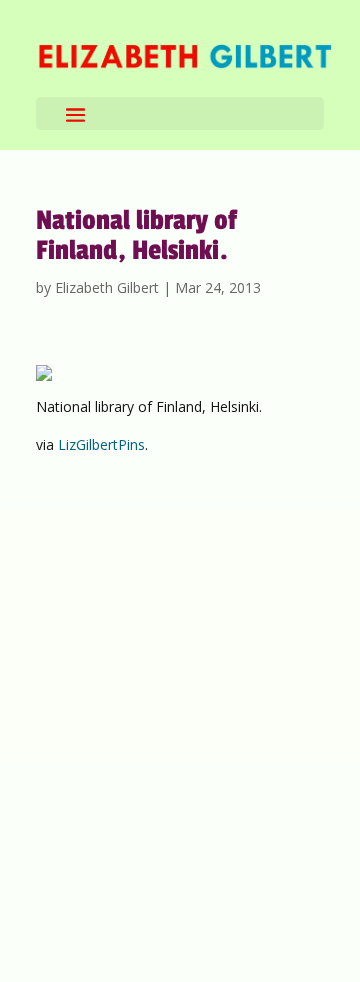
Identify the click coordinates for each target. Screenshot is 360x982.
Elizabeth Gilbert (107, 287)
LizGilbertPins (101, 444)
